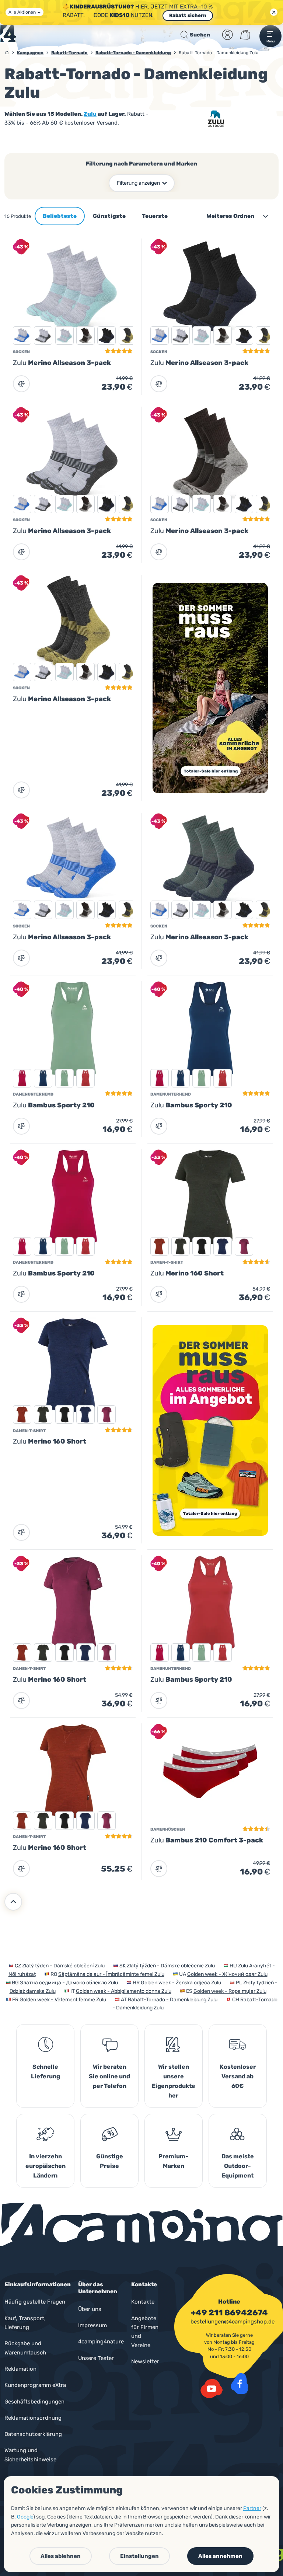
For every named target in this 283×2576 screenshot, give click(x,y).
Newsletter (145, 2361)
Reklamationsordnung (33, 2418)
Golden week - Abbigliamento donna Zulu (124, 1991)
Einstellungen (139, 2556)
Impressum (92, 2325)
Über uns (90, 2309)
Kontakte (143, 2302)
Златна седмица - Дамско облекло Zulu (69, 1983)
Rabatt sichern (188, 15)
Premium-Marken (173, 2161)
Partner (252, 2508)
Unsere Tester (96, 2358)
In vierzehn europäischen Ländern (46, 2166)
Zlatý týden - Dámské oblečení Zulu (63, 1966)
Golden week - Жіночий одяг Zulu (227, 1974)
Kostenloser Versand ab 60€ (238, 2076)
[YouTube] (212, 2389)
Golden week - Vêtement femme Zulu (63, 2000)
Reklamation (20, 2369)
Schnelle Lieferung (46, 2072)
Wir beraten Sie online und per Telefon (109, 2076)
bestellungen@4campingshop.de (233, 2322)
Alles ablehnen (61, 2556)
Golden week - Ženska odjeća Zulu (181, 1983)
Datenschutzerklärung (33, 2434)
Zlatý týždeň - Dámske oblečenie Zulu (171, 1966)
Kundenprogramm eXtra (35, 2385)
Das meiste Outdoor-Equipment (238, 2166)
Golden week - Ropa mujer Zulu (230, 1991)
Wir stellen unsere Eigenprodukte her (174, 2081)
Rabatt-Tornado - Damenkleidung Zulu (173, 2000)
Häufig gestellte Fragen (35, 2302)
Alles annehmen (220, 2556)
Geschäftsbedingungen (34, 2402)
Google (25, 2517)
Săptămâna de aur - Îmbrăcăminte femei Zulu (111, 1974)
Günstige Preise (110, 2161)
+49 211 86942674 (229, 2312)
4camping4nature (101, 2342)
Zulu (90, 114)
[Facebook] (240, 2384)
